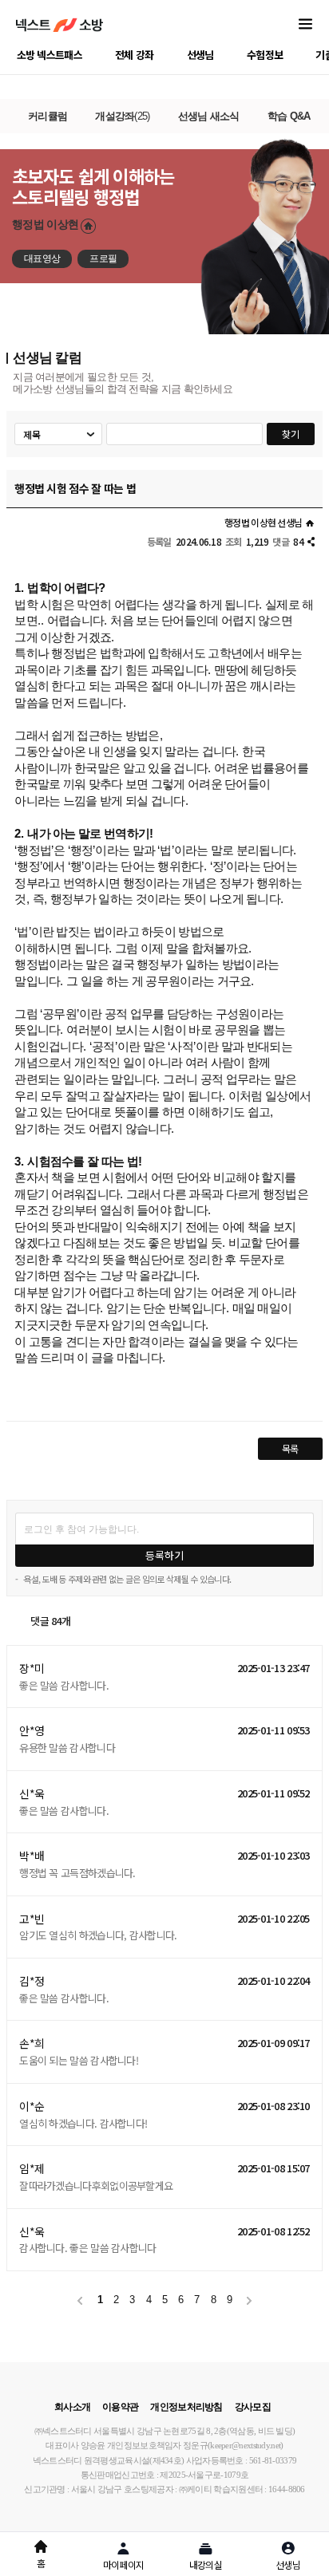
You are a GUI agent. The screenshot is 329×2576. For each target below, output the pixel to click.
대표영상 (42, 258)
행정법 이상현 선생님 (263, 522)
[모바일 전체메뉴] (305, 25)
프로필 (103, 258)
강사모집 (253, 2407)
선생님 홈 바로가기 (88, 226)
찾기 (291, 434)
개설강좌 (122, 116)
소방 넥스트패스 (50, 55)
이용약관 (120, 2407)
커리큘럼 (48, 116)
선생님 (200, 55)
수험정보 (265, 55)
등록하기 (164, 1555)
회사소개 (72, 2407)
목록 (290, 1448)
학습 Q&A (289, 116)
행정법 (45, 224)
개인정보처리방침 (186, 2407)
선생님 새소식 (209, 116)
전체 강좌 (135, 55)
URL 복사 (311, 542)
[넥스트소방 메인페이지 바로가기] (59, 25)
